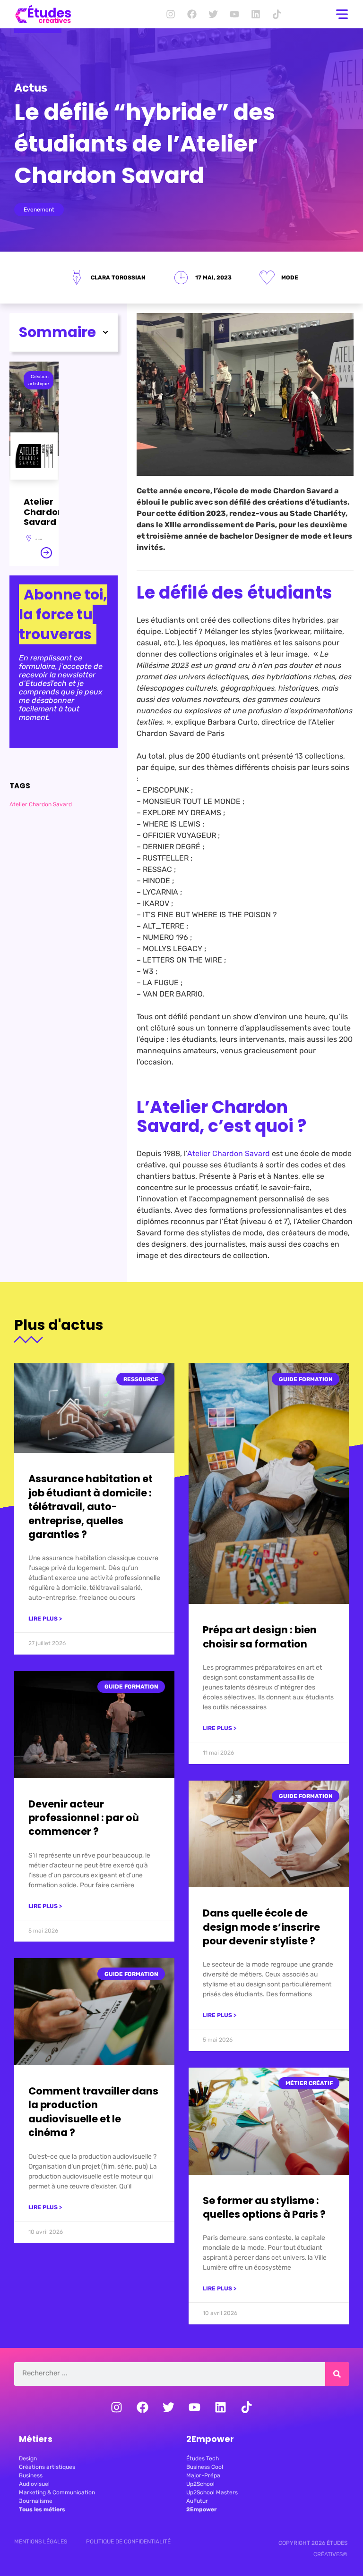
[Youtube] (234, 14)
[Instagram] (171, 14)
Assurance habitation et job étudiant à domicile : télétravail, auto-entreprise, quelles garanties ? (91, 1507)
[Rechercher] (337, 2374)
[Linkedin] (256, 14)
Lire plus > (45, 1619)
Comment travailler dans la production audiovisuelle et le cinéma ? (93, 2112)
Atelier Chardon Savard (41, 804)
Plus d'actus (59, 1325)
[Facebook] (192, 14)
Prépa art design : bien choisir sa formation (260, 1637)
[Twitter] (213, 14)
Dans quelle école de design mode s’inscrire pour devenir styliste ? (261, 1927)
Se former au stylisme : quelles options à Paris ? (264, 2207)
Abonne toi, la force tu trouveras (63, 614)
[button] (105, 332)
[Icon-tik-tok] (277, 14)
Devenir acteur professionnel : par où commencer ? (84, 1818)
